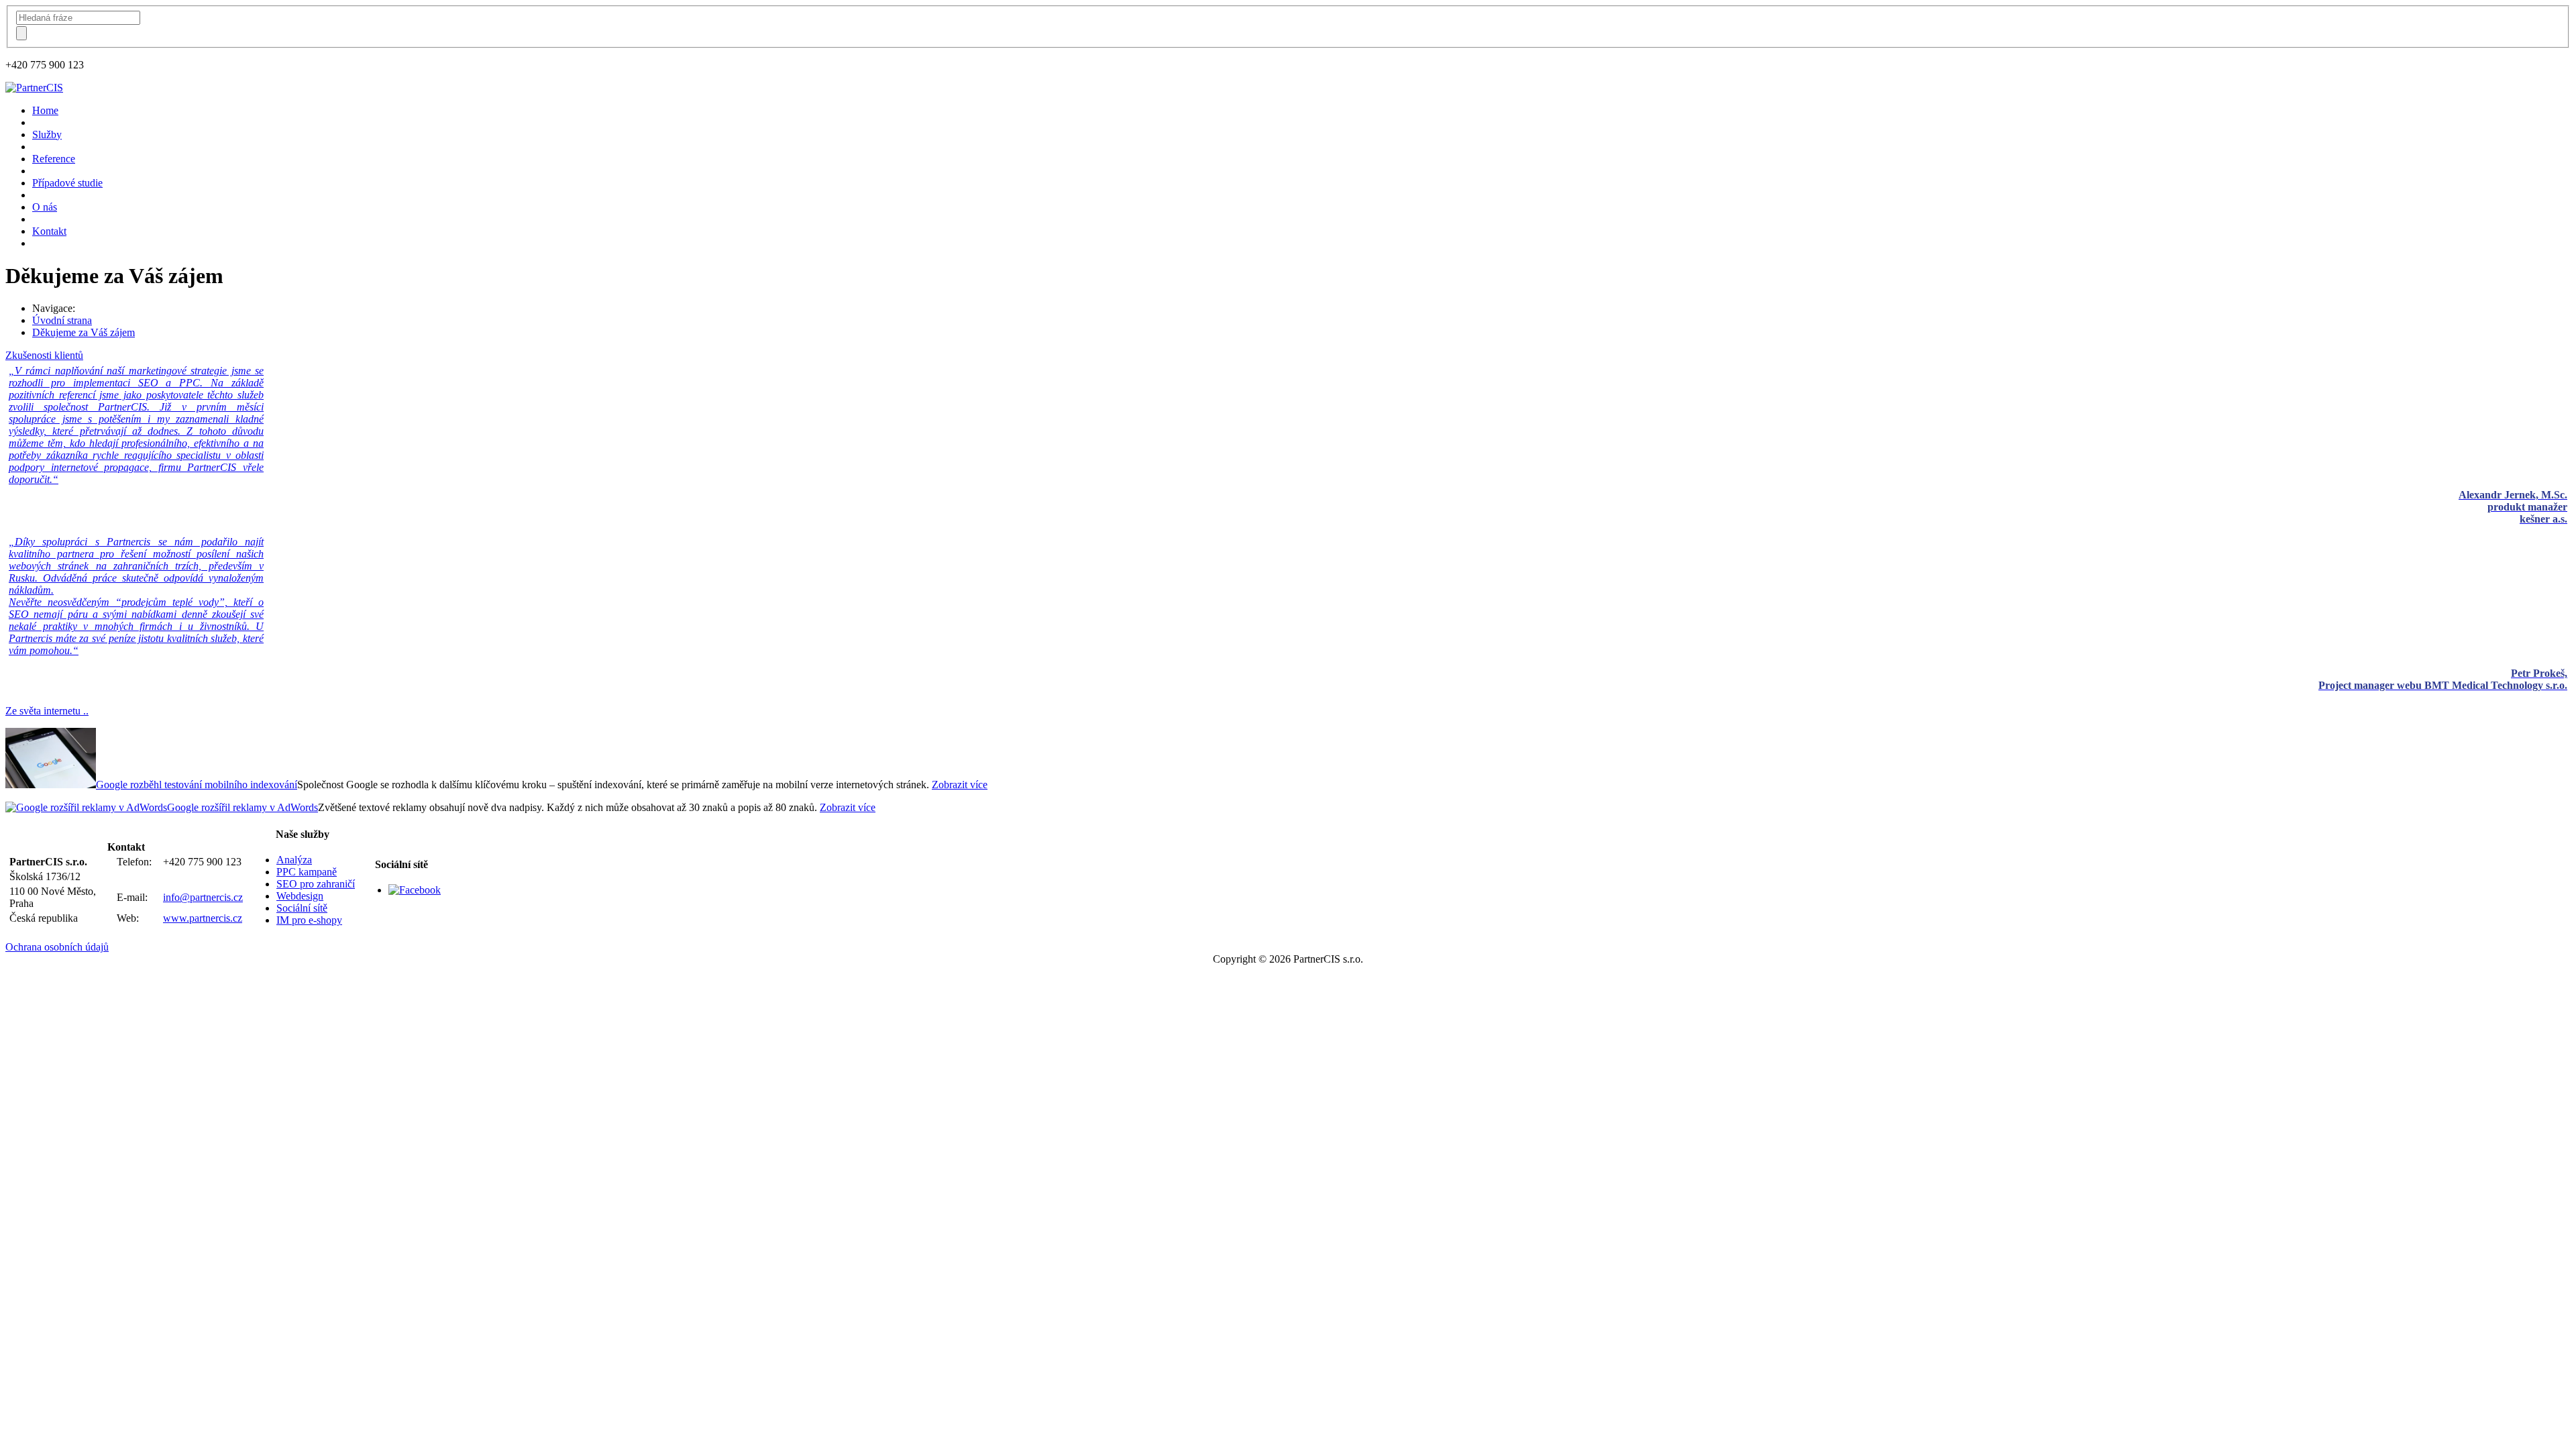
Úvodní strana (62, 320)
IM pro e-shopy (309, 920)
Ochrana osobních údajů (57, 947)
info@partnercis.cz (203, 897)
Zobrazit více (960, 785)
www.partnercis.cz (203, 918)
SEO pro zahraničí (316, 884)
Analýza (294, 860)
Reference (54, 159)
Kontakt (49, 231)
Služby (47, 135)
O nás (45, 207)
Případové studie (67, 183)
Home (45, 110)
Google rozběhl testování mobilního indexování (197, 785)
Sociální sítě (302, 908)
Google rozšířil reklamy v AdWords (243, 807)
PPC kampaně (307, 872)
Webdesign (300, 896)
